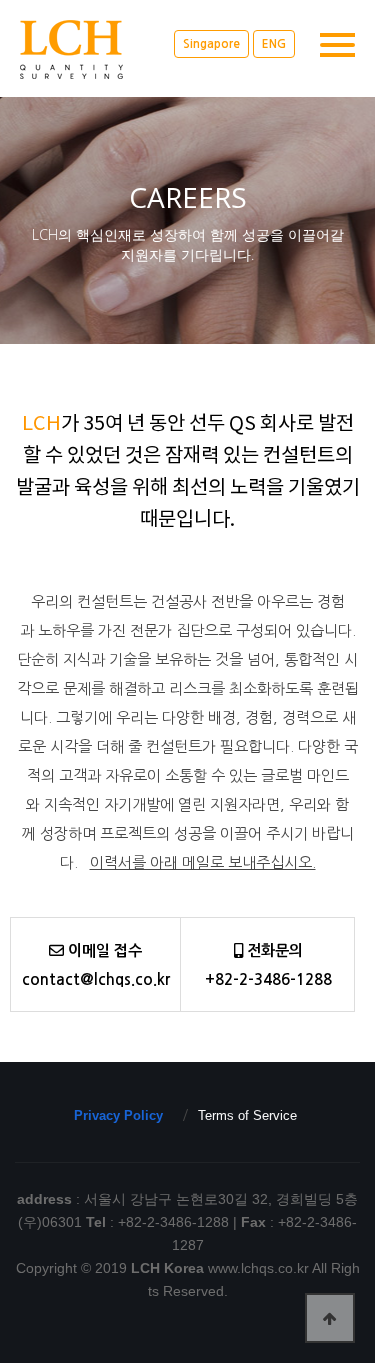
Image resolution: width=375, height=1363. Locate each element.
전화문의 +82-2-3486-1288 (268, 965)
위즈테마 (94, 49)
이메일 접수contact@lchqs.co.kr (96, 965)
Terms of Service (247, 1115)
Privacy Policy (118, 1115)
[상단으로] (330, 1318)
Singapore (211, 44)
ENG (274, 44)
